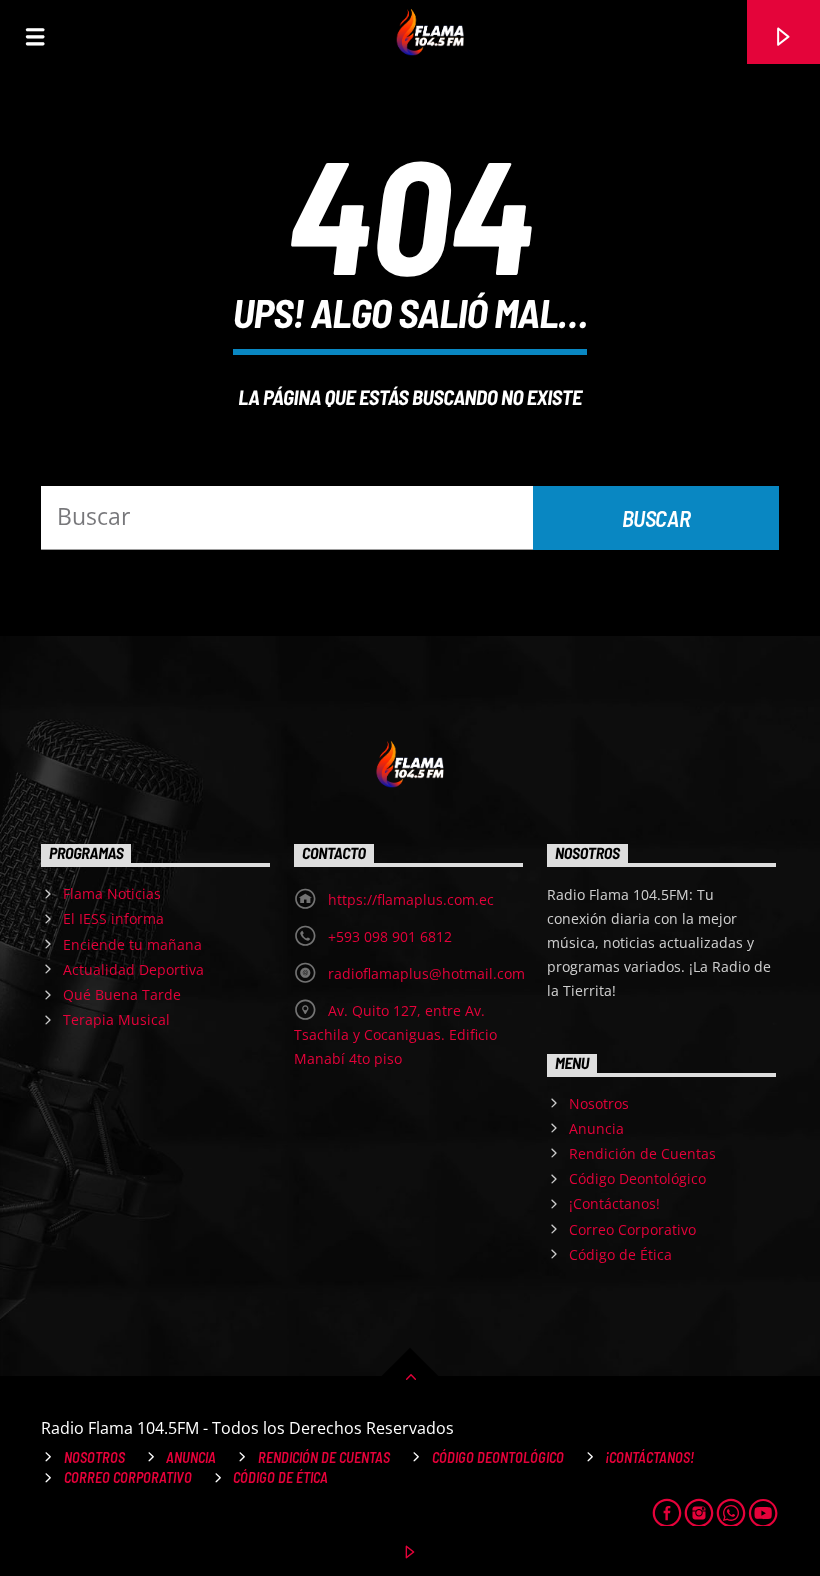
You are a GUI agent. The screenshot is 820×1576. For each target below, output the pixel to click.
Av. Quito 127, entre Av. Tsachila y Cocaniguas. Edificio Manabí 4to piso (395, 1034)
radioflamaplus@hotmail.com (426, 973)
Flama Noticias (112, 893)
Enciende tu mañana (132, 944)
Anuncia (596, 1128)
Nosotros (599, 1103)
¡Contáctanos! (614, 1203)
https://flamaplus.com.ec (411, 899)
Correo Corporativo (632, 1229)
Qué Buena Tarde (122, 994)
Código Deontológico (637, 1178)
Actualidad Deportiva (133, 969)
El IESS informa (113, 918)
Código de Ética (620, 1254)
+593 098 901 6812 (390, 936)
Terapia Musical (116, 1019)
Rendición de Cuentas (642, 1153)
